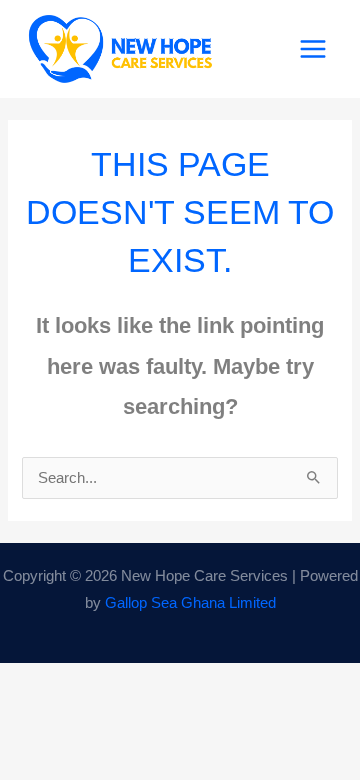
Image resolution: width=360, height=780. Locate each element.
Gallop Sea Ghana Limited (190, 603)
